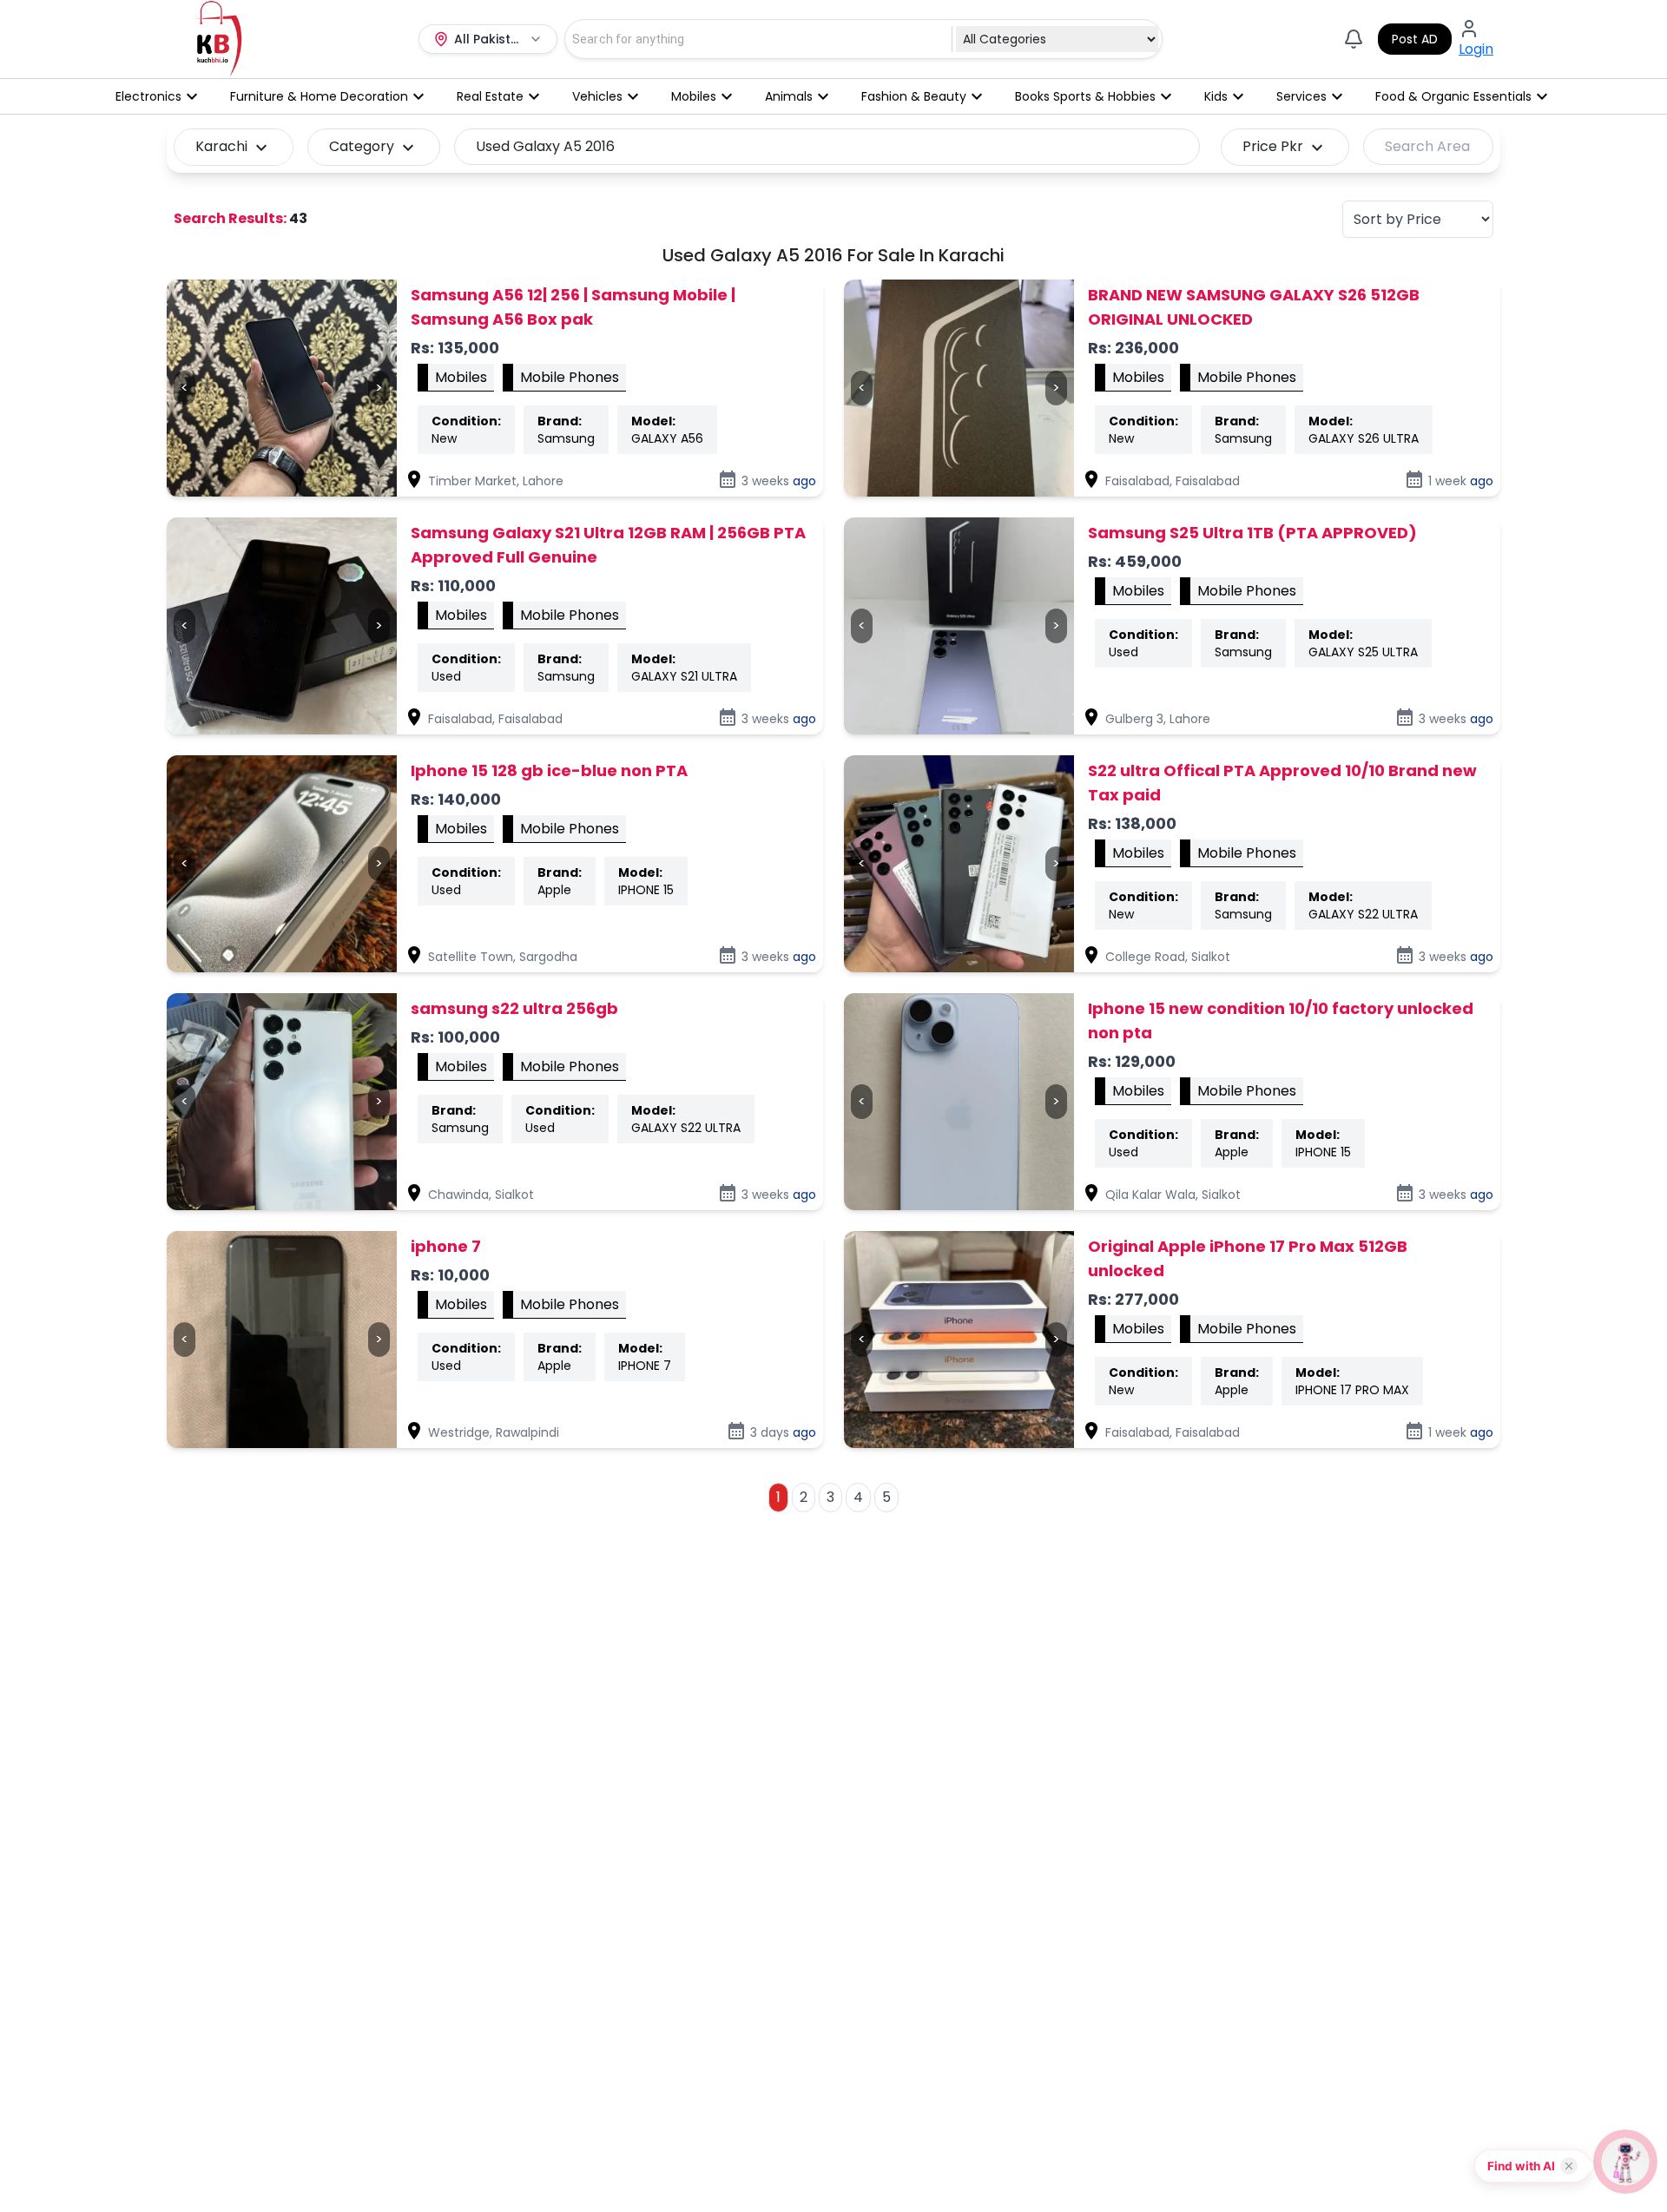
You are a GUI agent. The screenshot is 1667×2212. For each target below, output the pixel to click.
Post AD (1415, 39)
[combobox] (749, 39)
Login (1476, 49)
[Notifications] (1354, 39)
